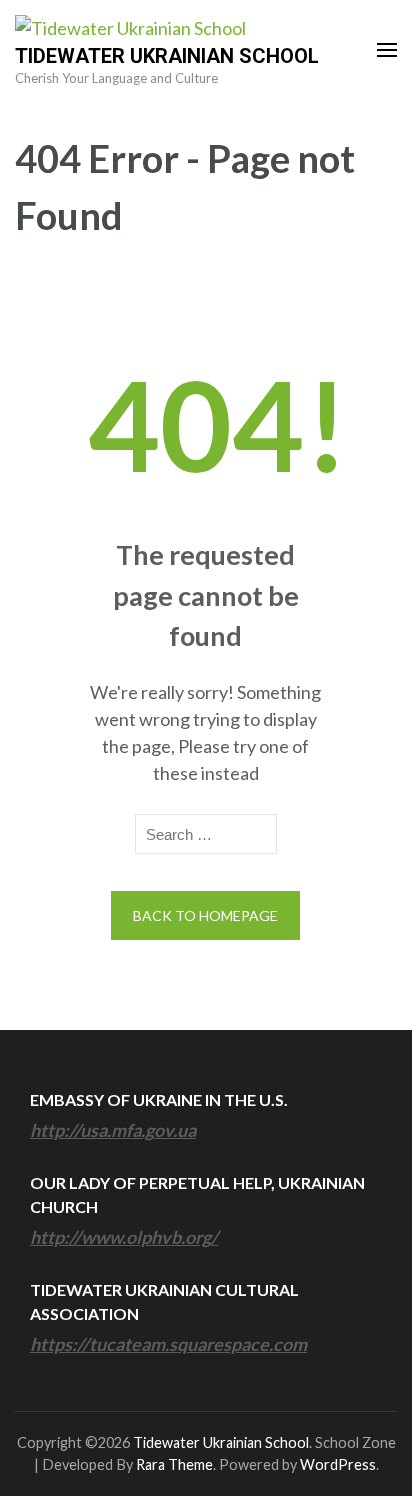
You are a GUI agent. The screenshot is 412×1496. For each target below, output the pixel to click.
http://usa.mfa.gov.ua (113, 1130)
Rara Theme (174, 1464)
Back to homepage (205, 915)
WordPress (338, 1464)
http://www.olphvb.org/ (124, 1237)
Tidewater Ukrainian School (167, 56)
